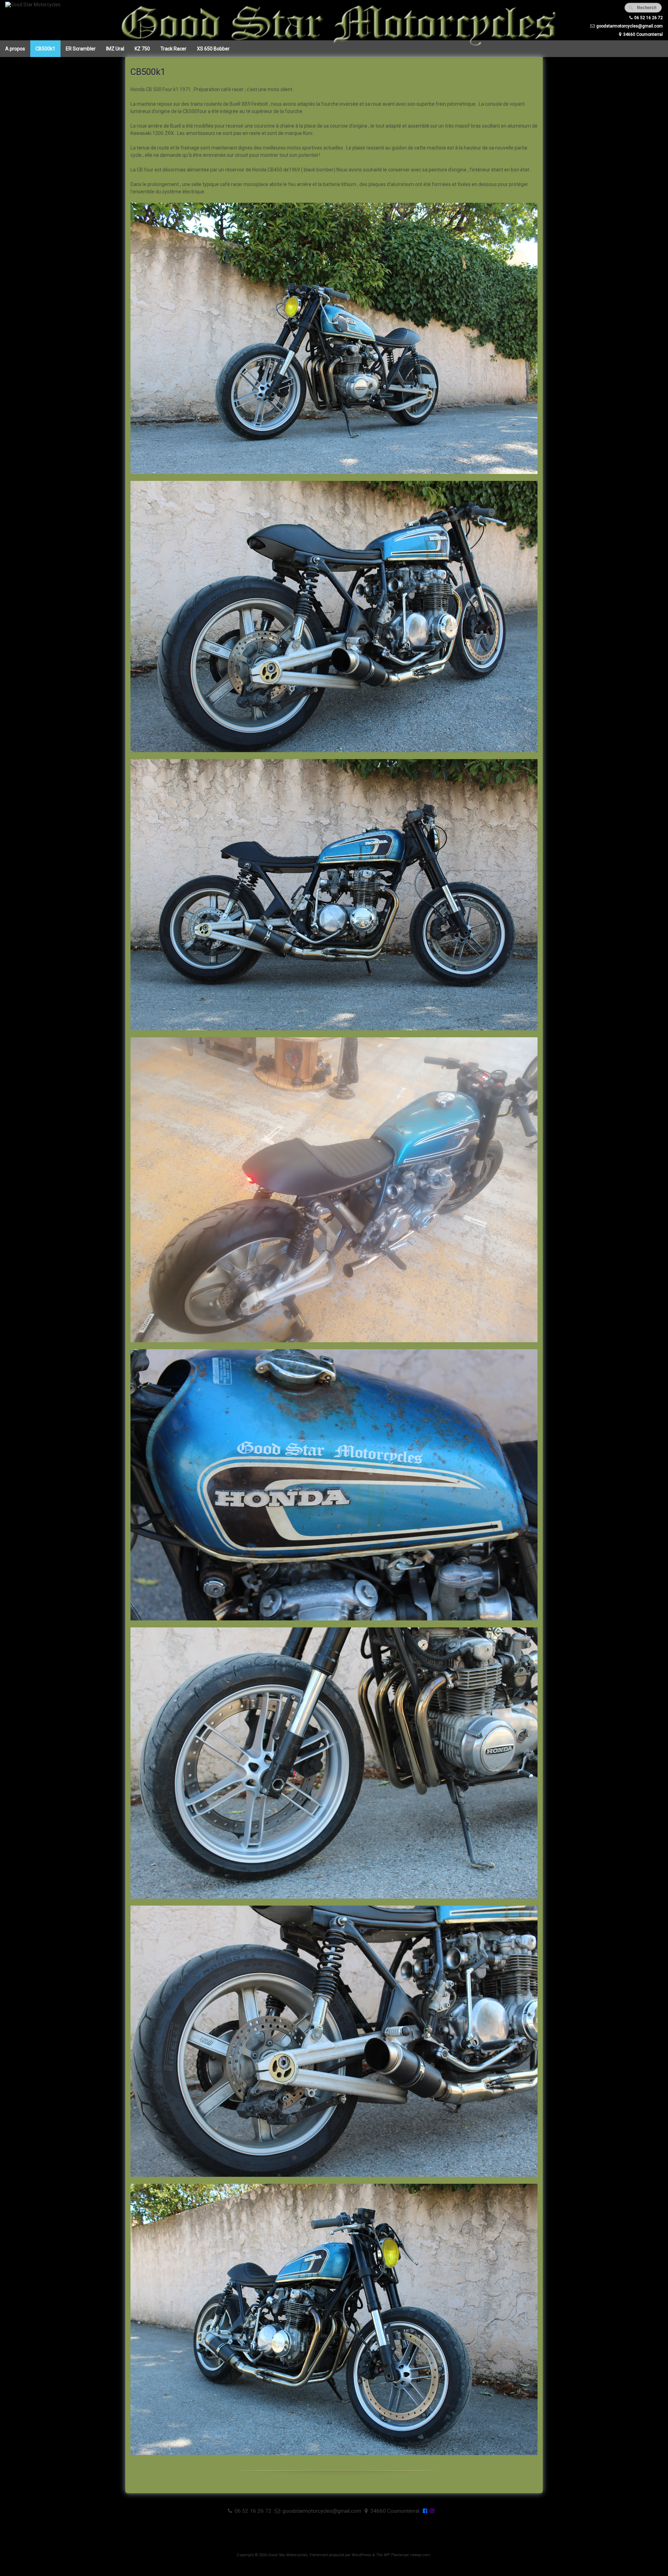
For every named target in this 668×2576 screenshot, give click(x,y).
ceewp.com (420, 2555)
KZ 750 (142, 49)
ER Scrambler (81, 49)
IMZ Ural (115, 49)
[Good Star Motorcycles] (33, 5)
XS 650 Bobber (213, 49)
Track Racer (173, 49)
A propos (15, 49)
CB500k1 (45, 49)
